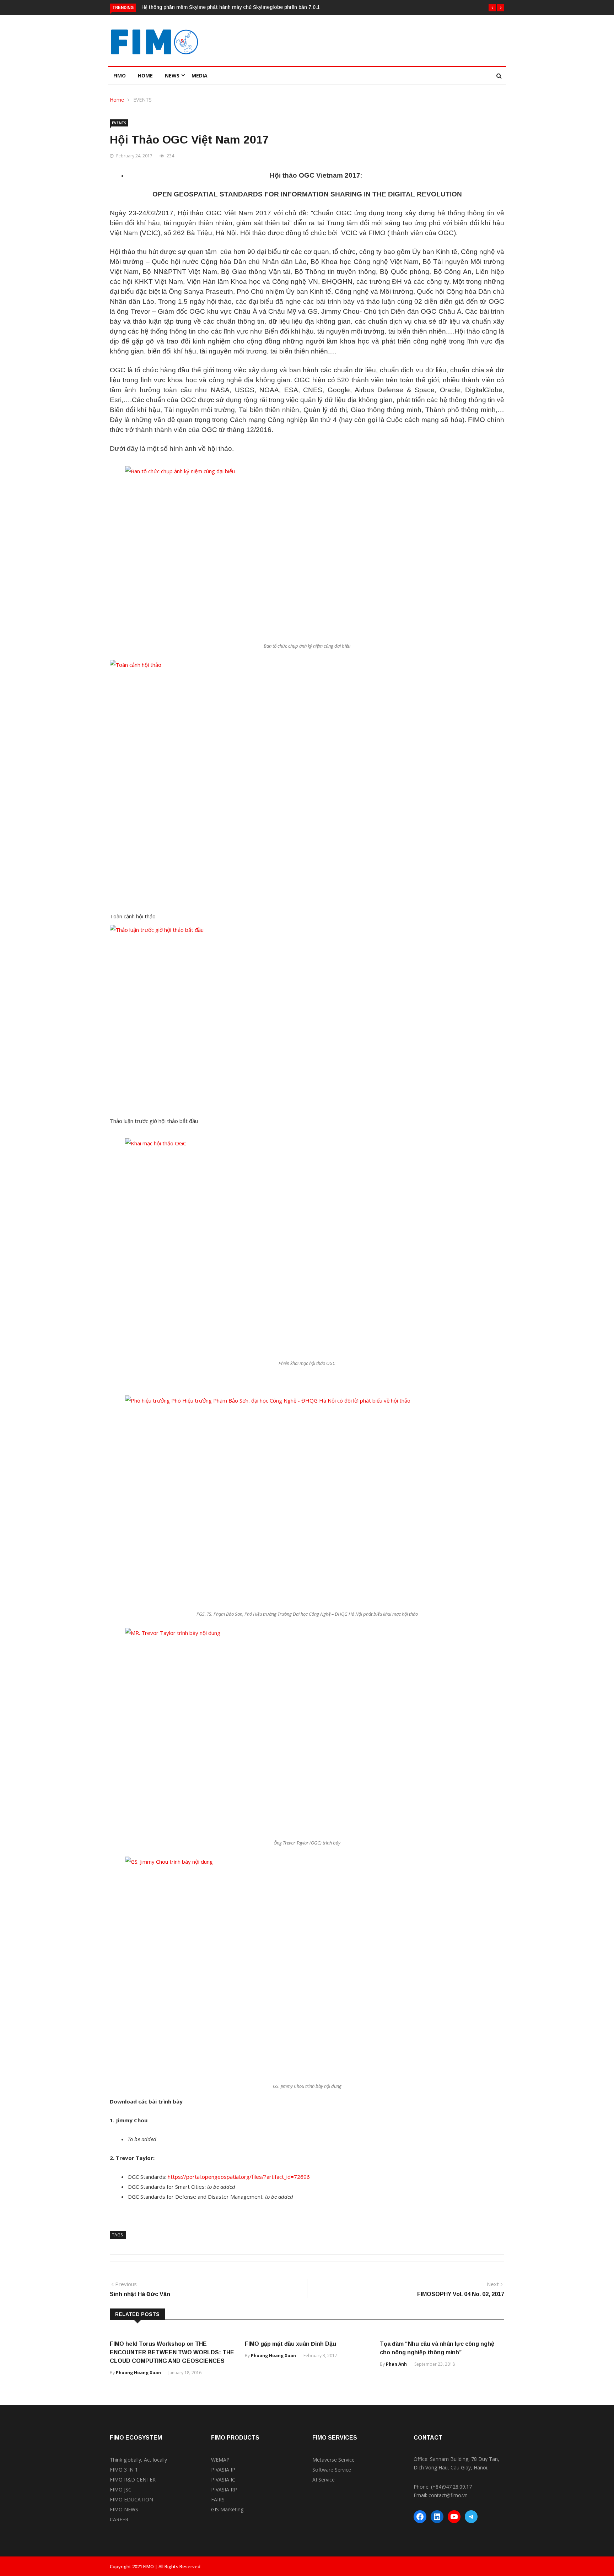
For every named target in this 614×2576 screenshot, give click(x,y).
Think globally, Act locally (138, 2460)
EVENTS (142, 100)
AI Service (324, 2480)
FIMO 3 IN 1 (124, 2470)
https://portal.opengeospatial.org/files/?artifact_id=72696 (239, 2177)
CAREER (119, 2519)
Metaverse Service (333, 2460)
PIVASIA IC (223, 2480)
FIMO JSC (121, 2489)
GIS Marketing (227, 2509)
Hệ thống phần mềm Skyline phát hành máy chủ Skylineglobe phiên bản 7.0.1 (231, 7)
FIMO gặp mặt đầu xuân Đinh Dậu (290, 2344)
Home (145, 75)
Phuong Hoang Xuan (138, 2373)
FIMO (120, 75)
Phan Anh (396, 2364)
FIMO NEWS (124, 2509)
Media (200, 75)
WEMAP (220, 2460)
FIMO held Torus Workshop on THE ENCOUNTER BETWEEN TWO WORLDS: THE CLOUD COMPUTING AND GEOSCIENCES (172, 2352)
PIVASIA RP (224, 2489)
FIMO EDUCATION (131, 2499)
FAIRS (218, 2499)
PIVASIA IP (223, 2470)
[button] (492, 8)
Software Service (332, 2470)
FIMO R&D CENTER (133, 2480)
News (172, 75)
